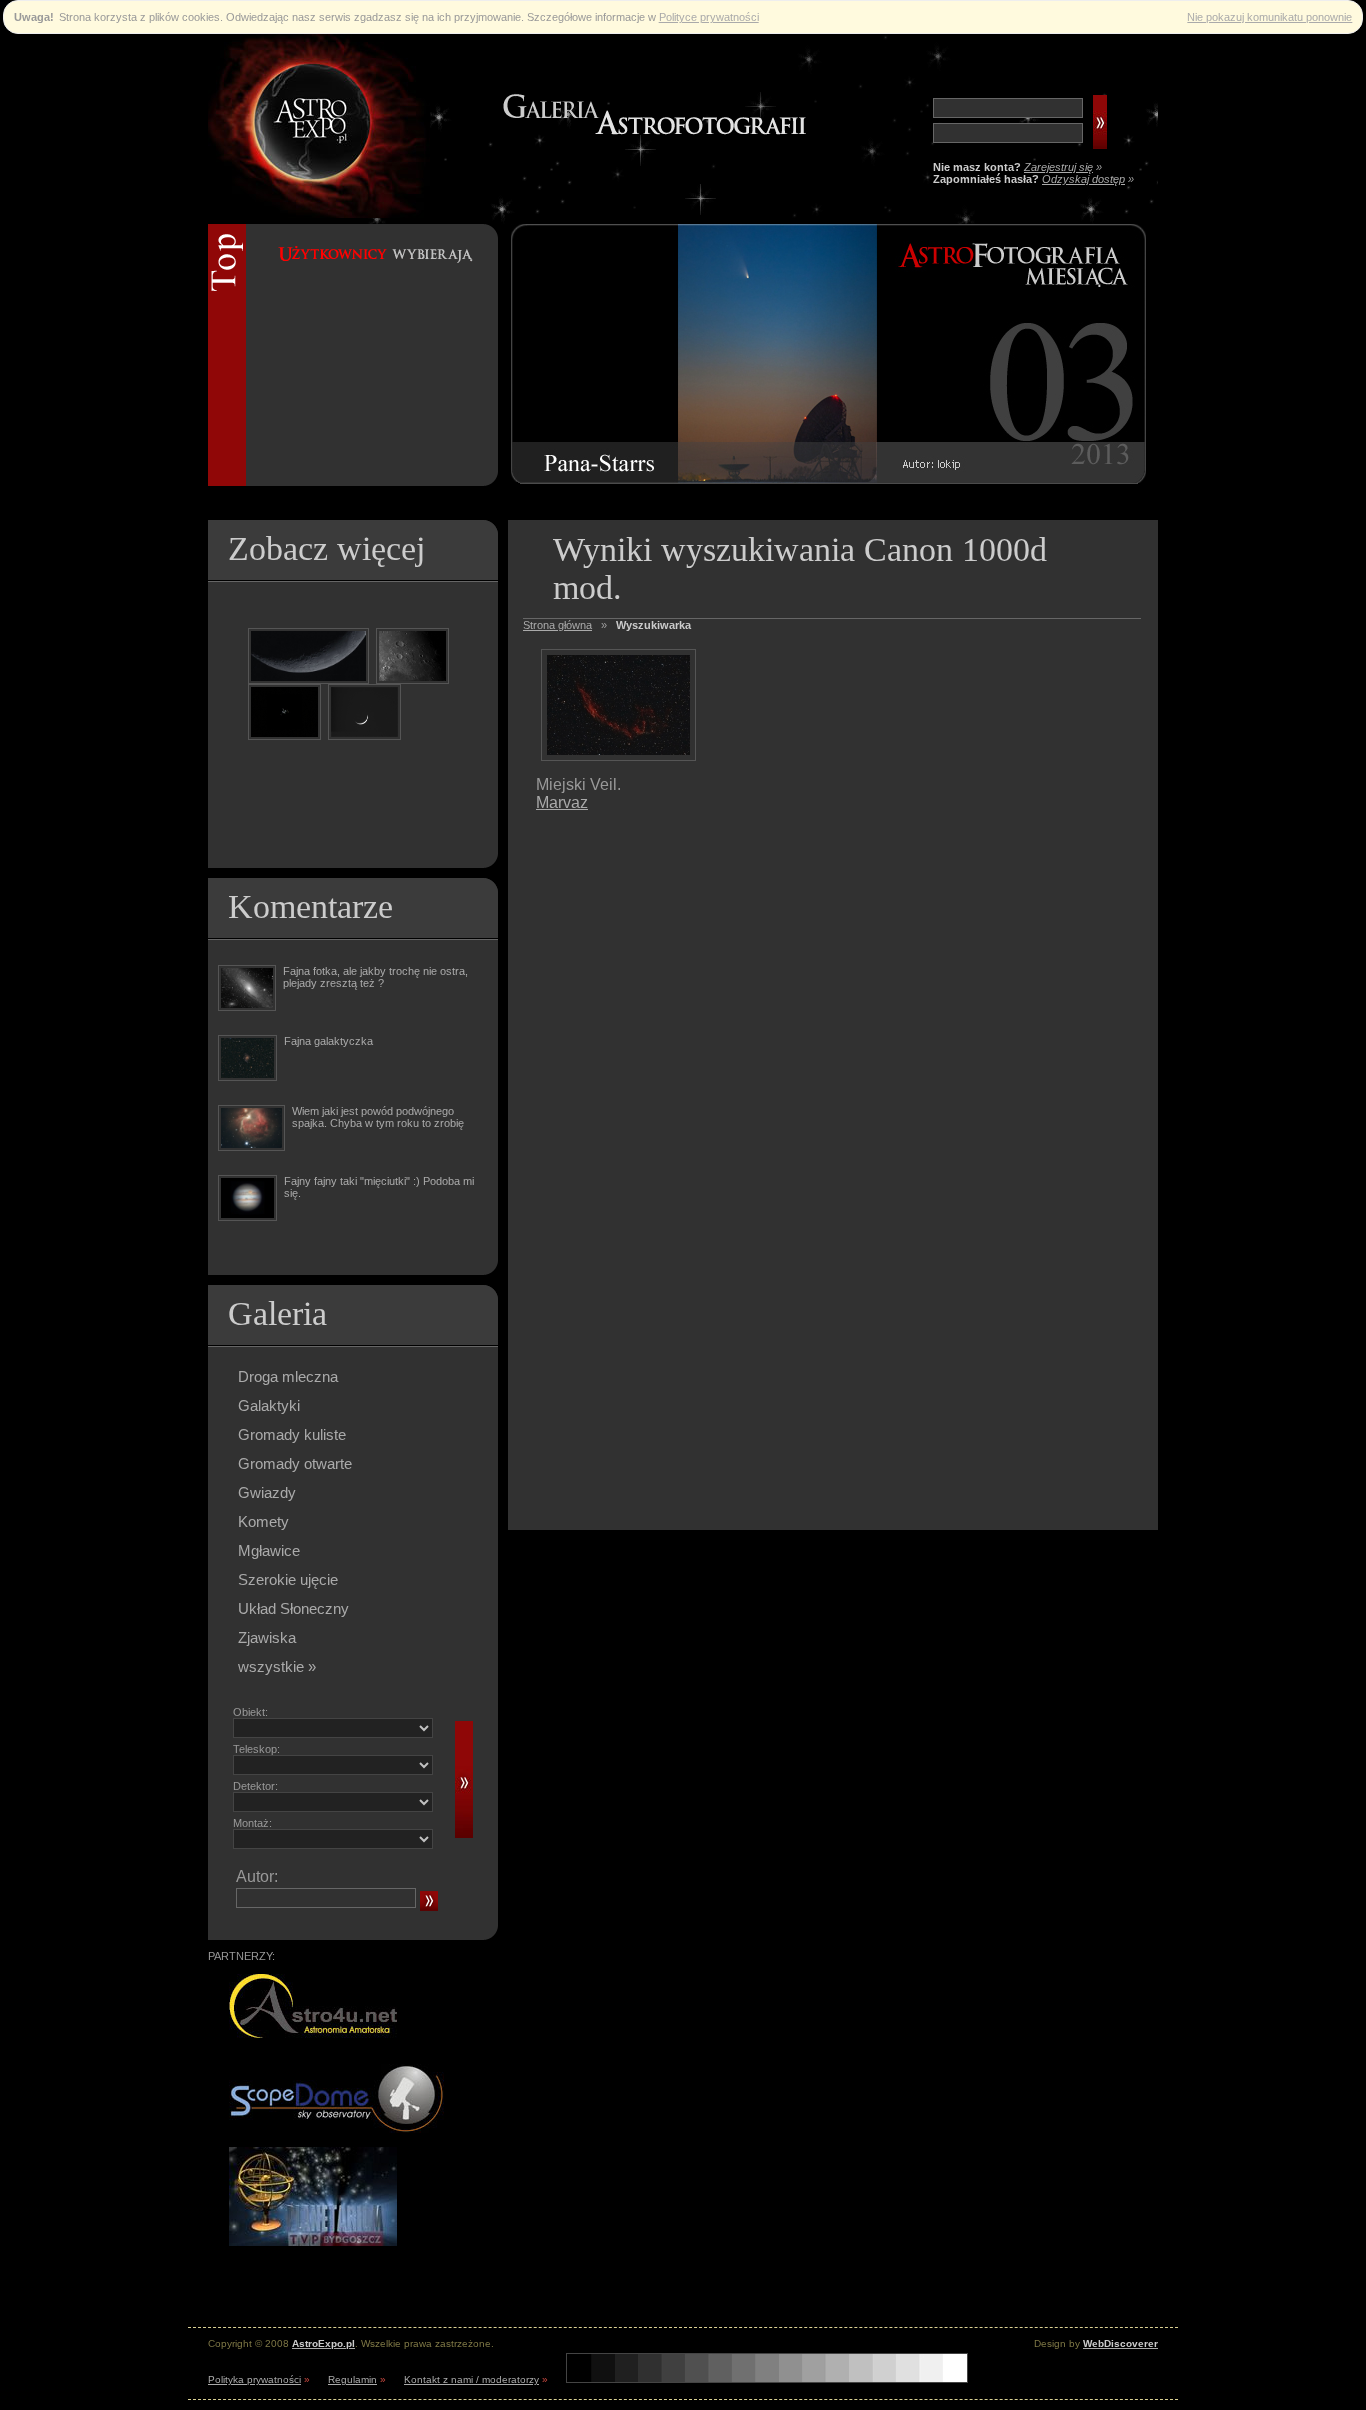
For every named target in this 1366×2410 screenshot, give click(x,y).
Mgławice (269, 1550)
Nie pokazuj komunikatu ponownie (1269, 17)
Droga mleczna (288, 1376)
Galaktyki (269, 1405)
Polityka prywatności (254, 2379)
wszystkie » (277, 1666)
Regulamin (352, 2379)
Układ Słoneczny (293, 1608)
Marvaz (562, 802)
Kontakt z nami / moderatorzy (471, 2379)
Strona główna (557, 625)
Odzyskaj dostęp (1083, 179)
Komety (263, 1521)
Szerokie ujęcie (288, 1579)
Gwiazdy (267, 1492)
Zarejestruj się (1058, 167)
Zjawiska (267, 1637)
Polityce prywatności (709, 17)
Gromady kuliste (292, 1434)
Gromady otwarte (295, 1463)
